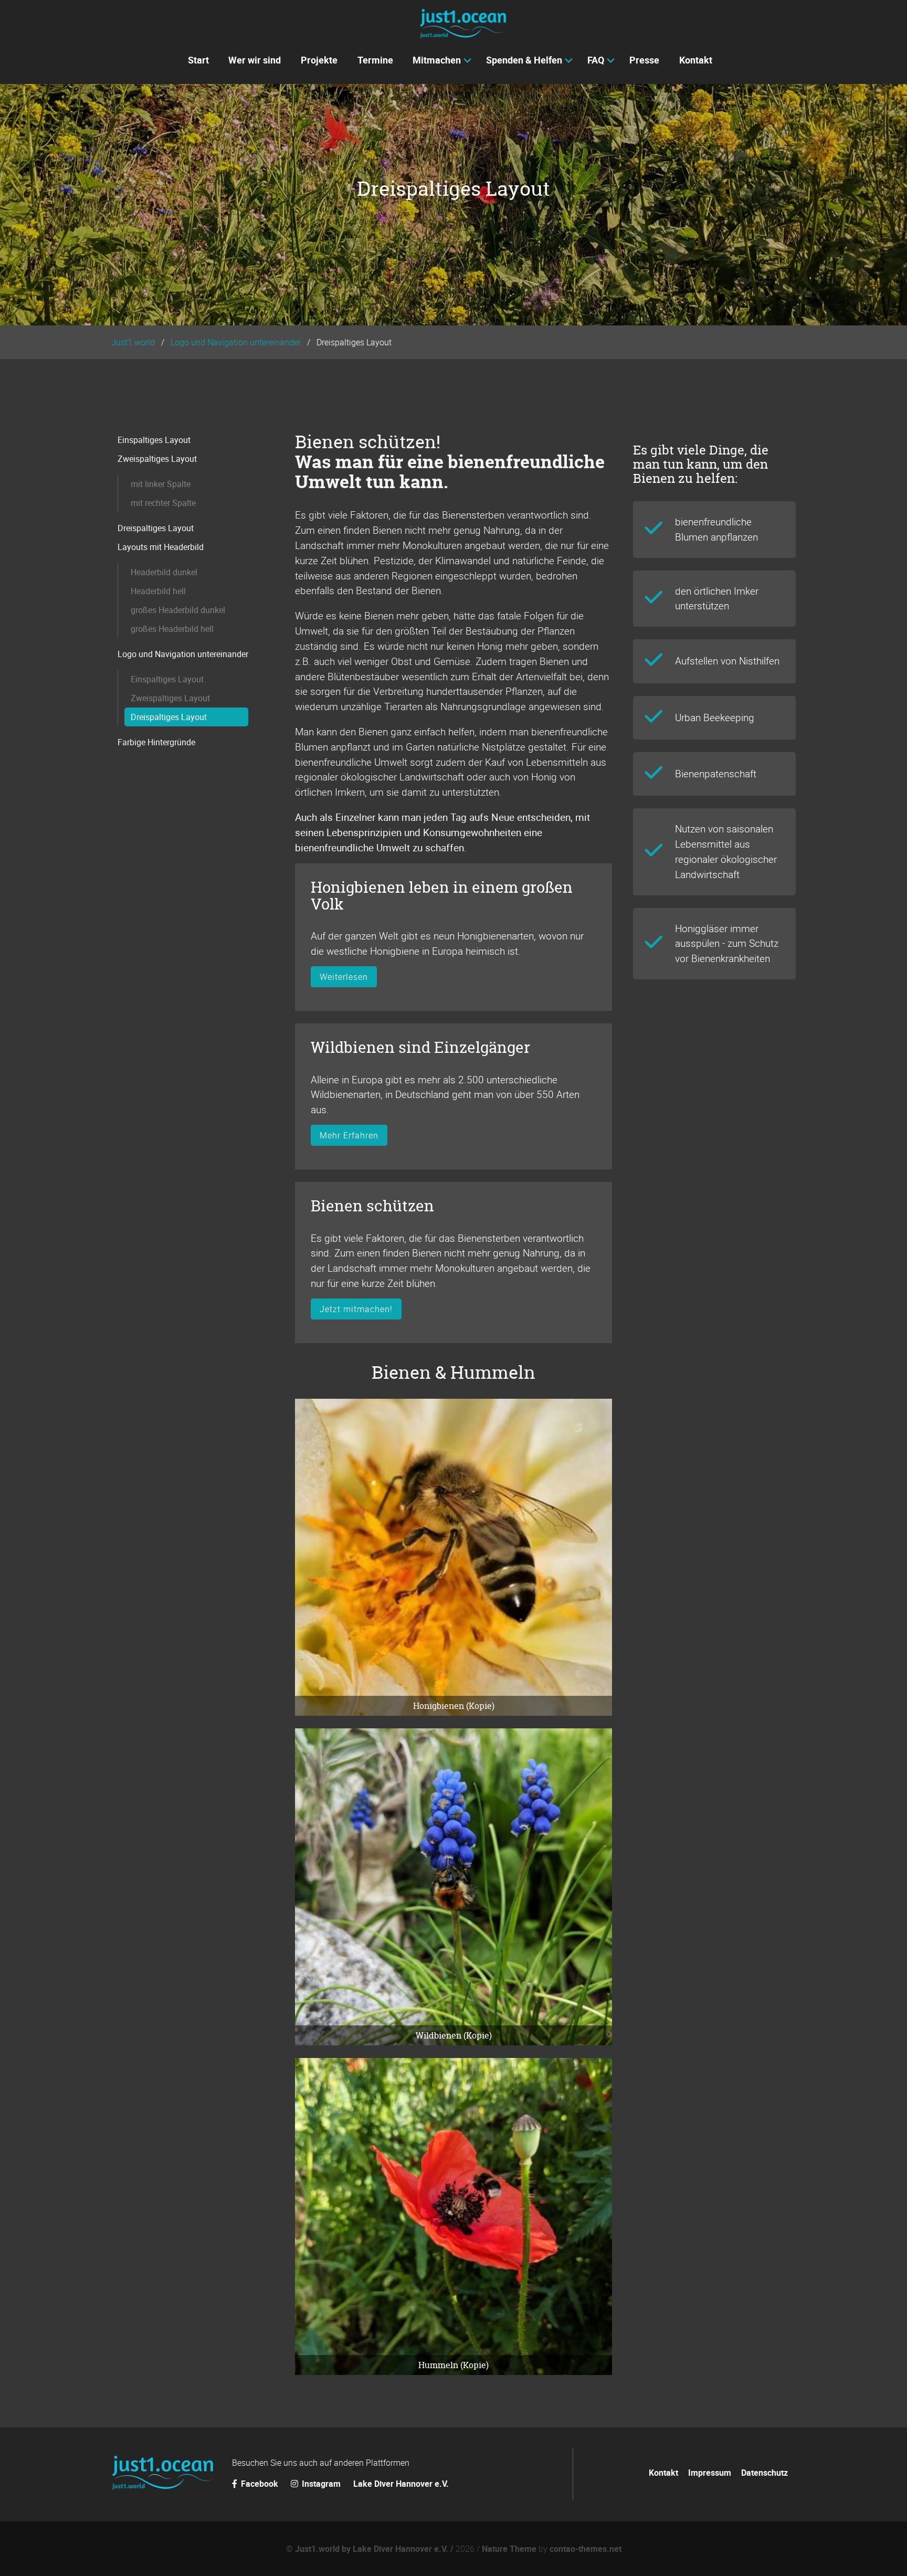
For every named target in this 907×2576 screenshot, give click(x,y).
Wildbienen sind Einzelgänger (420, 1047)
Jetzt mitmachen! (356, 1309)
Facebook (260, 2484)
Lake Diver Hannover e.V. (401, 2484)
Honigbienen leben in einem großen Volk (442, 896)
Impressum (710, 2473)
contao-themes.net (586, 2549)
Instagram (321, 2484)
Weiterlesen (344, 977)
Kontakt (663, 2473)
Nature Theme (509, 2549)
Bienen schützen (372, 1206)
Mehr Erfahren (349, 1135)
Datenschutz (764, 2473)
